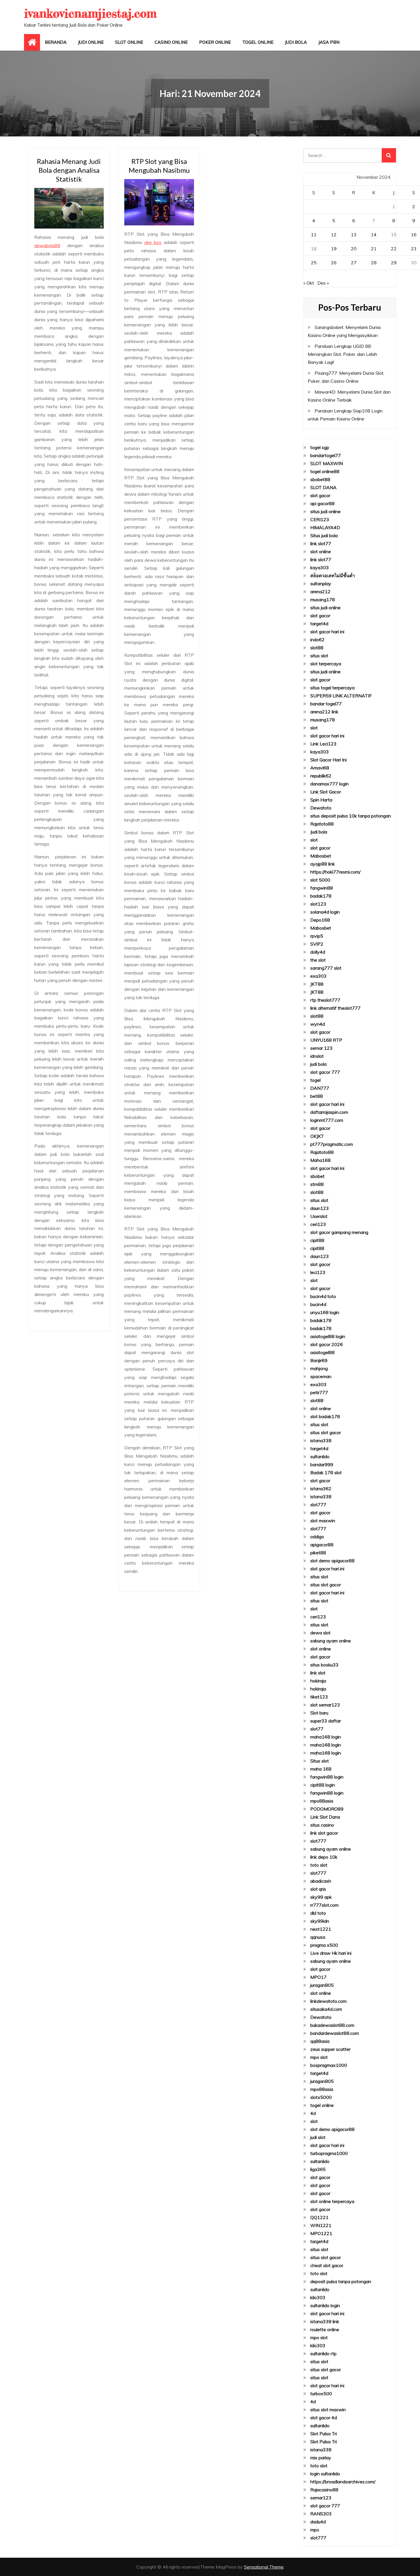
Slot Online (129, 42)
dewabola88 (47, 245)
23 (414, 249)
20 (354, 249)
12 (334, 235)
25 (314, 263)
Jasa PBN (329, 42)
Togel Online (258, 42)
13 (354, 235)
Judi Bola (296, 42)
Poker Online (215, 42)
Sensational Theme (264, 2567)
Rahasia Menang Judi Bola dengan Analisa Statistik (69, 170)
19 (334, 249)
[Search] (389, 155)
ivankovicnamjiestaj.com (90, 13)
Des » (323, 283)
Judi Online (91, 42)
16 (414, 235)
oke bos (153, 242)
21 (374, 249)
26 (334, 263)
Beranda (56, 42)
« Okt (309, 283)
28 (374, 263)
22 (394, 249)
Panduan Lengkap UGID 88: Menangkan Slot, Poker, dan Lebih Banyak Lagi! (342, 354)
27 (354, 263)
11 (314, 235)
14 (374, 235)
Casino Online (171, 42)
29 (394, 263)
